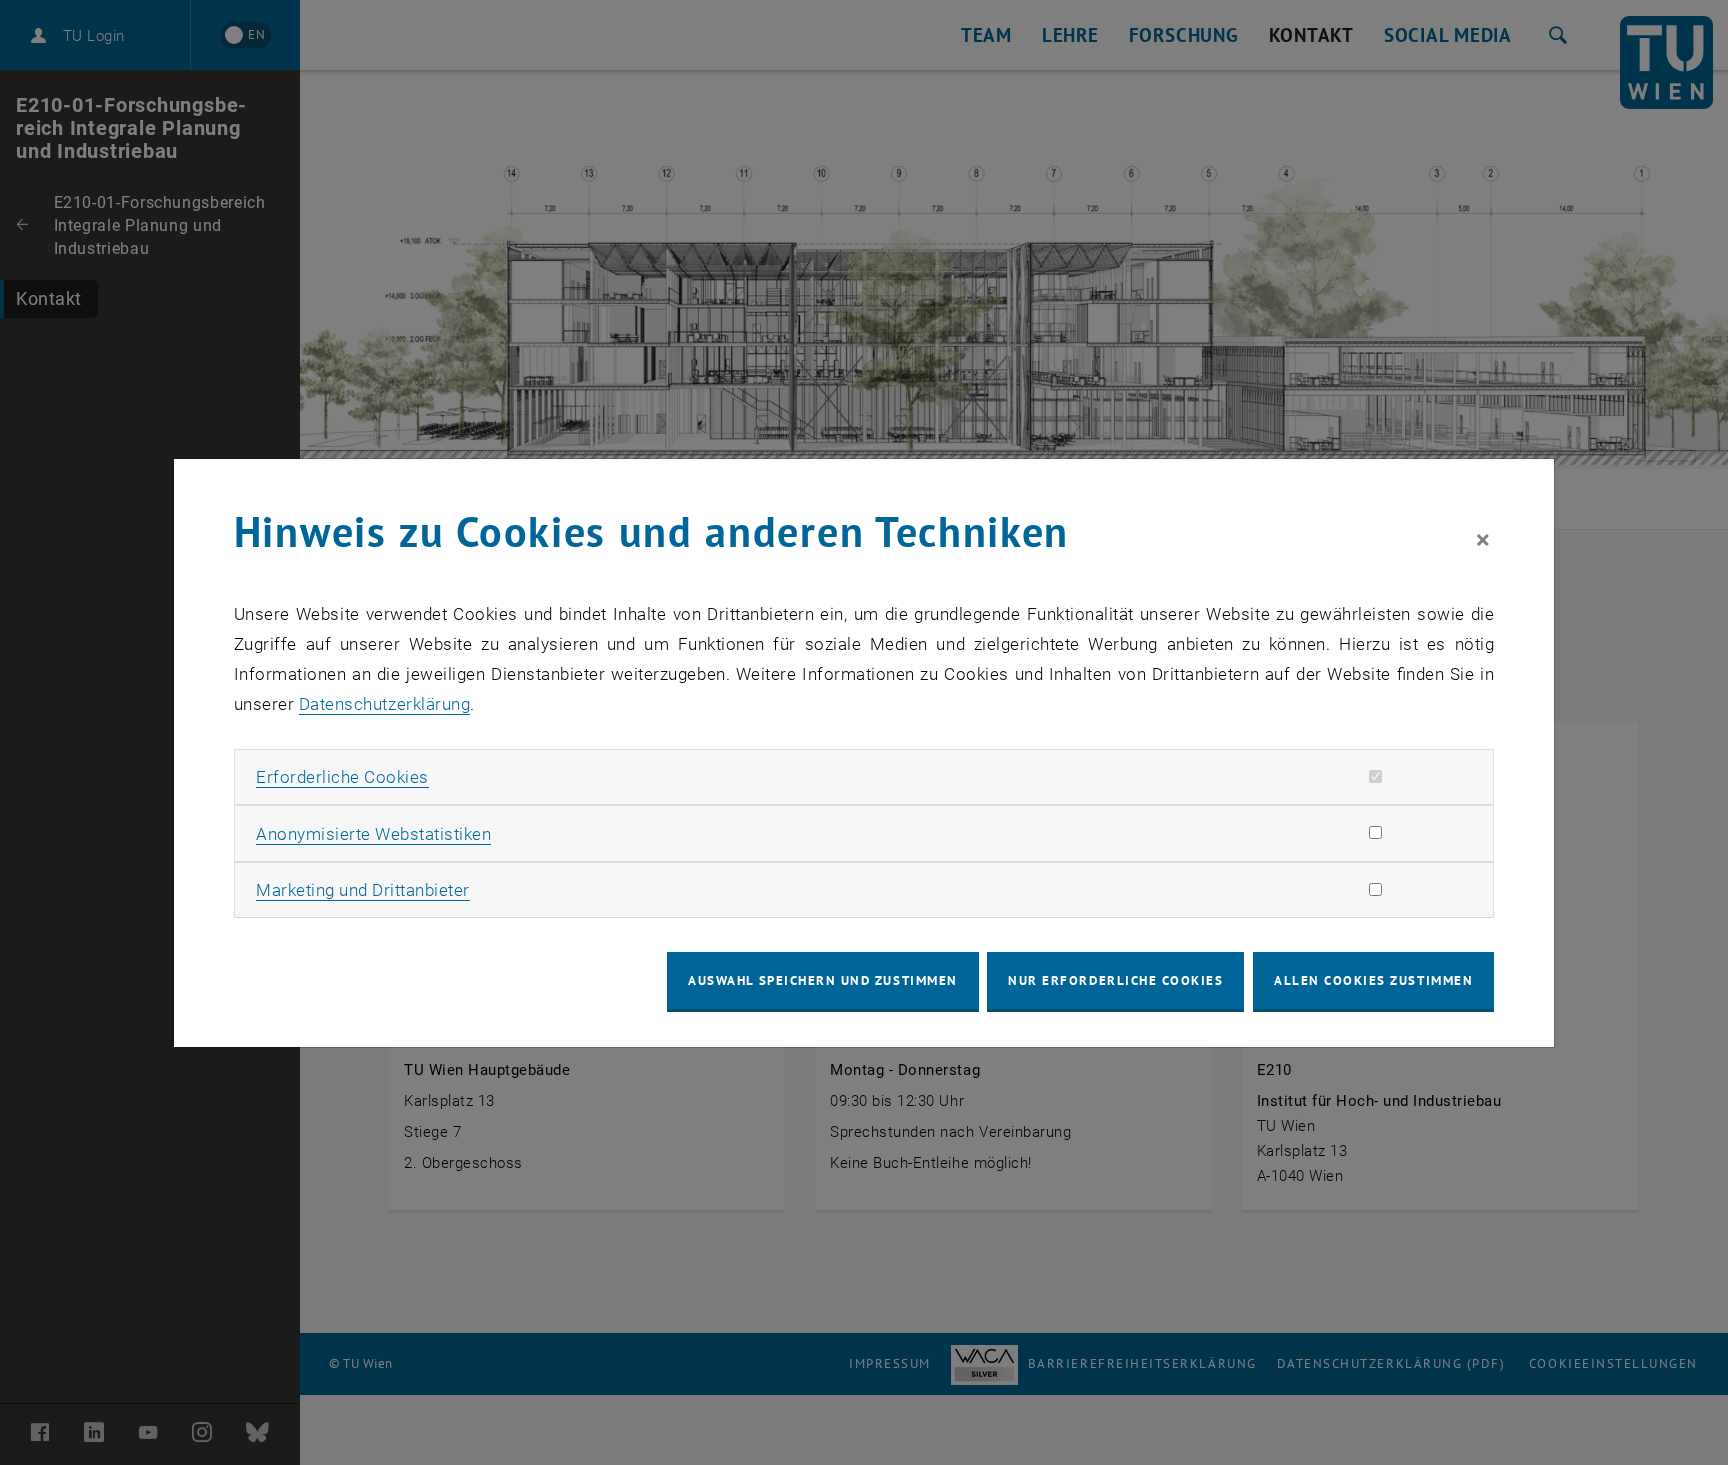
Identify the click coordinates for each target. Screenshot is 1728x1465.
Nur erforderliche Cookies (1115, 980)
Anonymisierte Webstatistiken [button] (373, 834)
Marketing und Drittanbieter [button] (363, 890)
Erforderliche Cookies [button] (342, 777)
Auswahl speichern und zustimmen (822, 980)
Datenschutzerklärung (384, 704)
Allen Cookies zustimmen (1373, 980)
